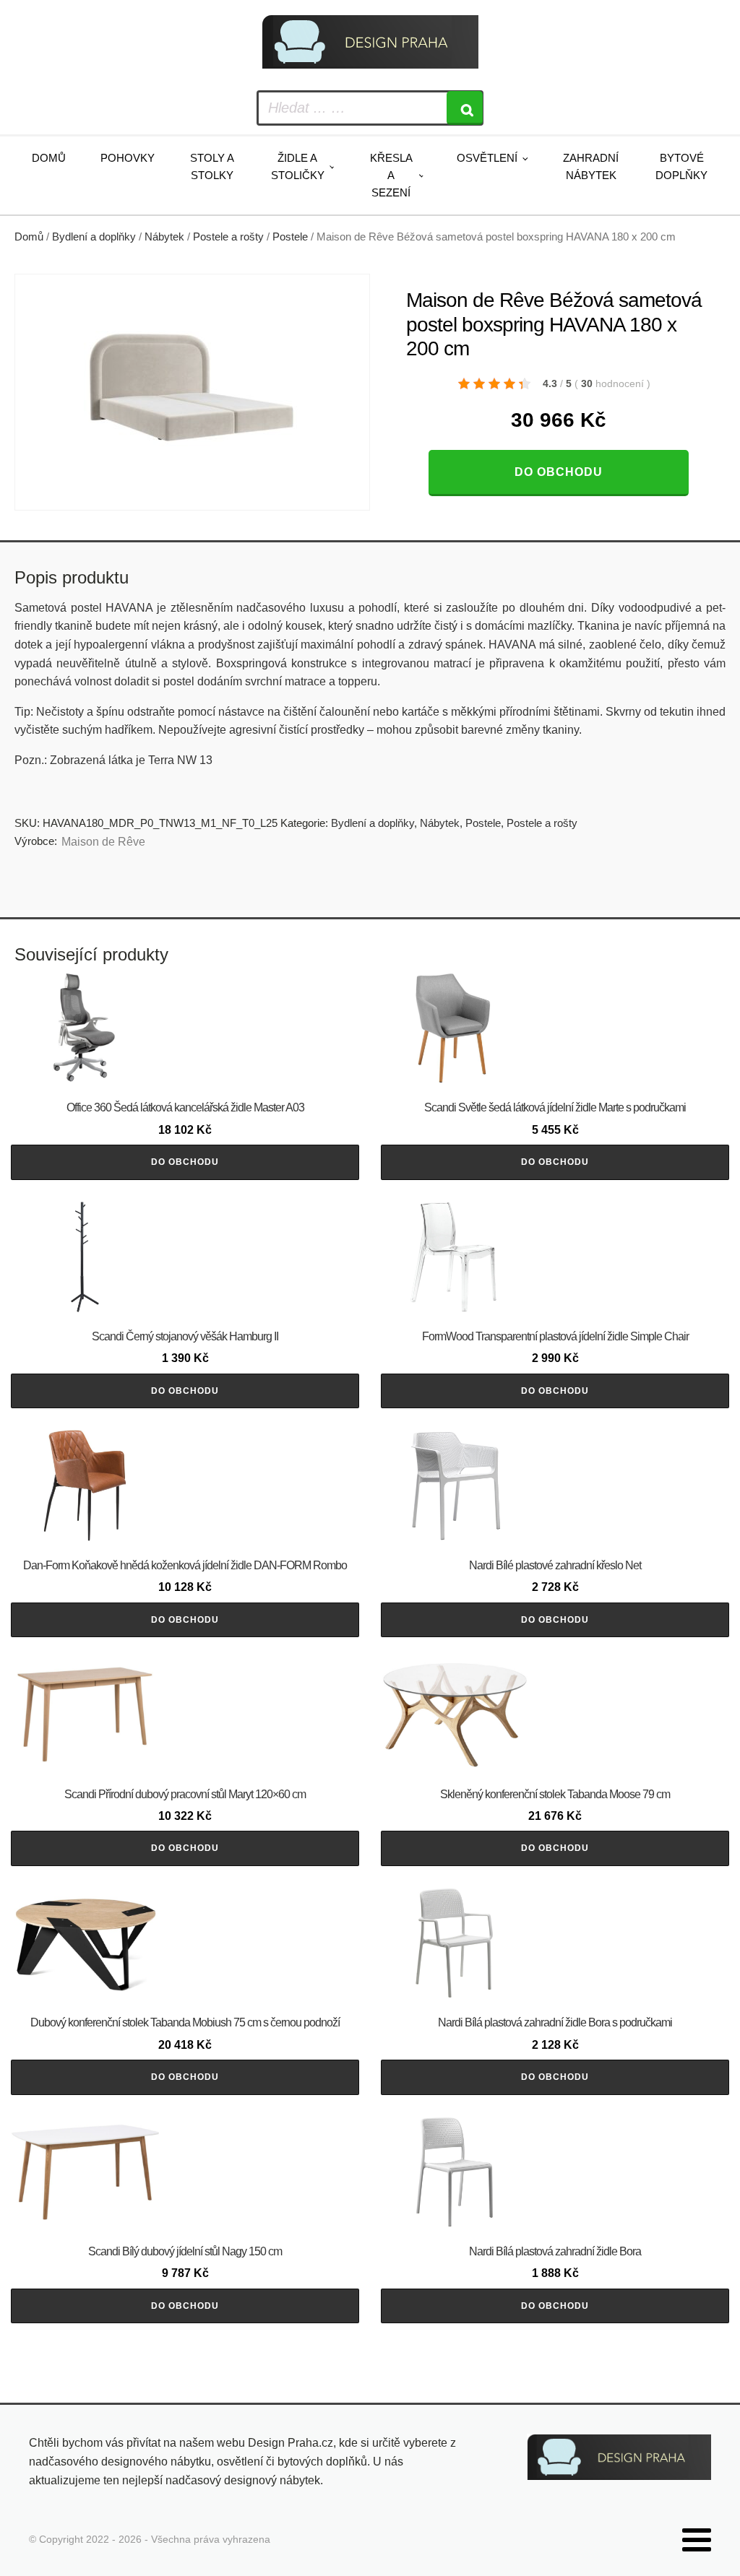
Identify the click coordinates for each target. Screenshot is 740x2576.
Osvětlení (487, 158)
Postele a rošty (228, 237)
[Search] (465, 108)
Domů (49, 158)
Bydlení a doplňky (94, 237)
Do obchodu (559, 472)
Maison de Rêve (103, 842)
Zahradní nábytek (591, 166)
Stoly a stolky (212, 166)
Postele (290, 237)
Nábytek (164, 237)
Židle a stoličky (298, 166)
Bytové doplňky (681, 166)
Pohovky (128, 158)
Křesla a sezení (391, 175)
